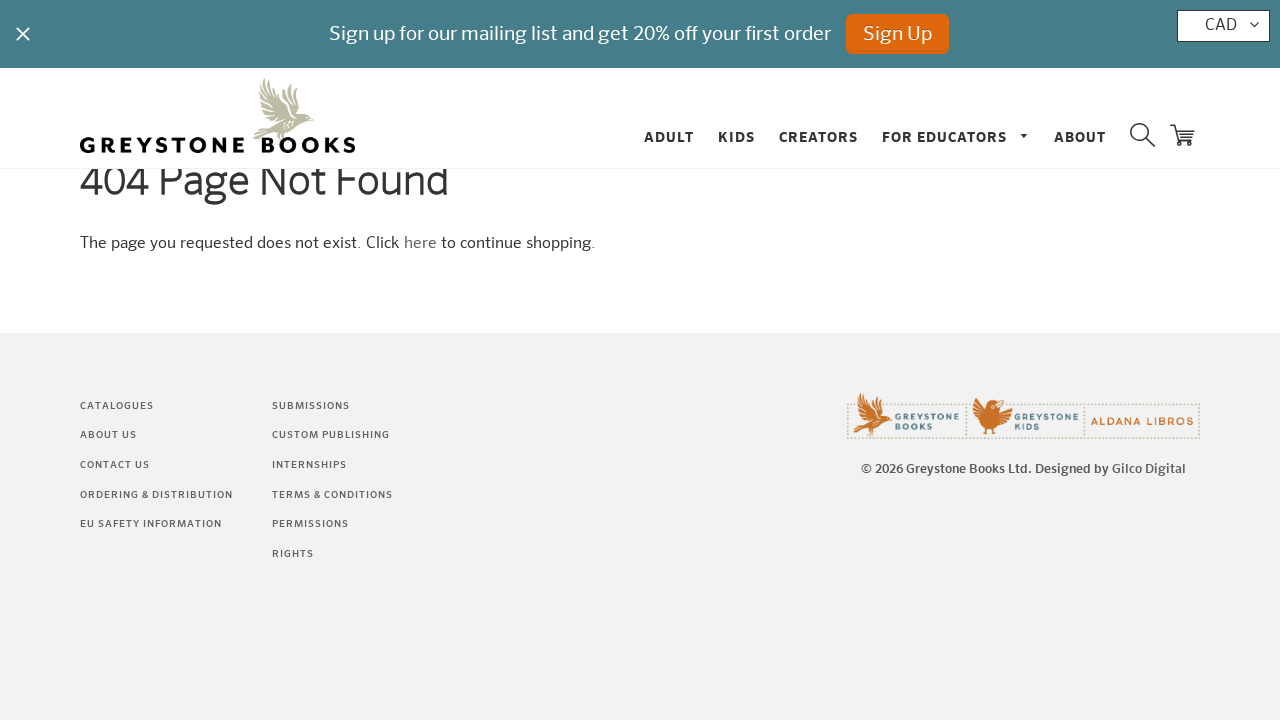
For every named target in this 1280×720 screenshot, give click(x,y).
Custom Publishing (331, 435)
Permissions (310, 524)
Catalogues (117, 406)
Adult (669, 138)
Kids (736, 138)
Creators (818, 138)
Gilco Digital (1149, 469)
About (1080, 138)
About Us (108, 435)
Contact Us (115, 465)
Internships (309, 465)
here (420, 244)
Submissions (311, 406)
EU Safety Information (151, 524)
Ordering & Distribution (156, 495)
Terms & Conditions (332, 495)
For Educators (946, 138)
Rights (293, 554)
